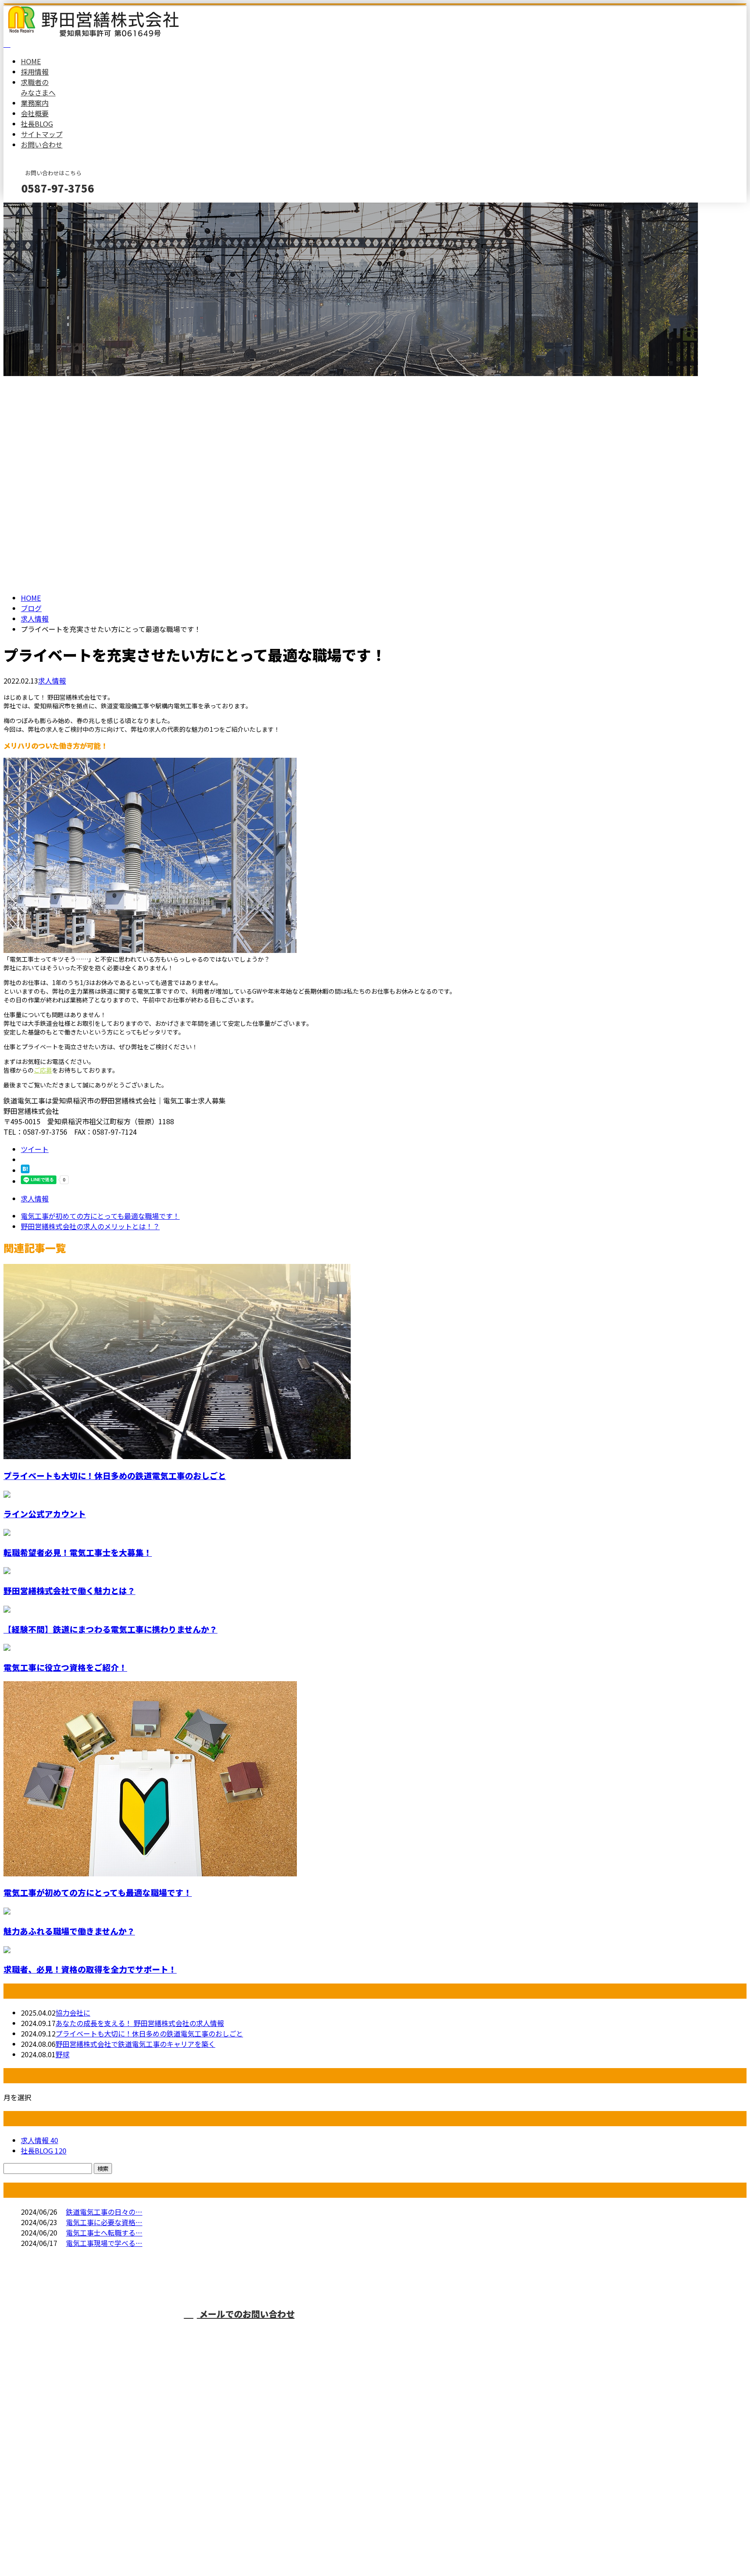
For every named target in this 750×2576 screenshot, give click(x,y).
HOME (31, 61)
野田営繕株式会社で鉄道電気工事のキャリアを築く (135, 2044)
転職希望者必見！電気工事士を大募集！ (78, 1552)
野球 (62, 2054)
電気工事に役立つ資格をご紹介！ (65, 1667)
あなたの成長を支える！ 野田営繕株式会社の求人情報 (140, 2023)
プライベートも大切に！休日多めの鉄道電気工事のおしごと (115, 1475)
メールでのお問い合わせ (246, 2314)
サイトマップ (42, 134)
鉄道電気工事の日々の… (104, 2212)
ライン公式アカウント (45, 1514)
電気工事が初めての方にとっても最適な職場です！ (98, 1892)
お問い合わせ (42, 144)
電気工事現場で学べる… (104, 2243)
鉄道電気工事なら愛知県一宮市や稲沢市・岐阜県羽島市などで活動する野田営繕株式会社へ (508, 2330)
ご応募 (43, 1070)
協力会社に (73, 2013)
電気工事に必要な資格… (104, 2222)
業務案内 (35, 103)
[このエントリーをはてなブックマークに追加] (25, 1170)
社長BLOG (37, 124)
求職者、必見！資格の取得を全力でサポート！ (90, 1969)
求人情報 (52, 681)
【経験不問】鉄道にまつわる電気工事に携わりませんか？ (110, 1629)
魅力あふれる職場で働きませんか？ (69, 1931)
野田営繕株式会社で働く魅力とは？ (69, 1590)
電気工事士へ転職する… (104, 2232)
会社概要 (35, 113)
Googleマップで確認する (46, 2495)
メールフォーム (34, 208)
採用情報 (35, 72)
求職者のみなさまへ (38, 87)
